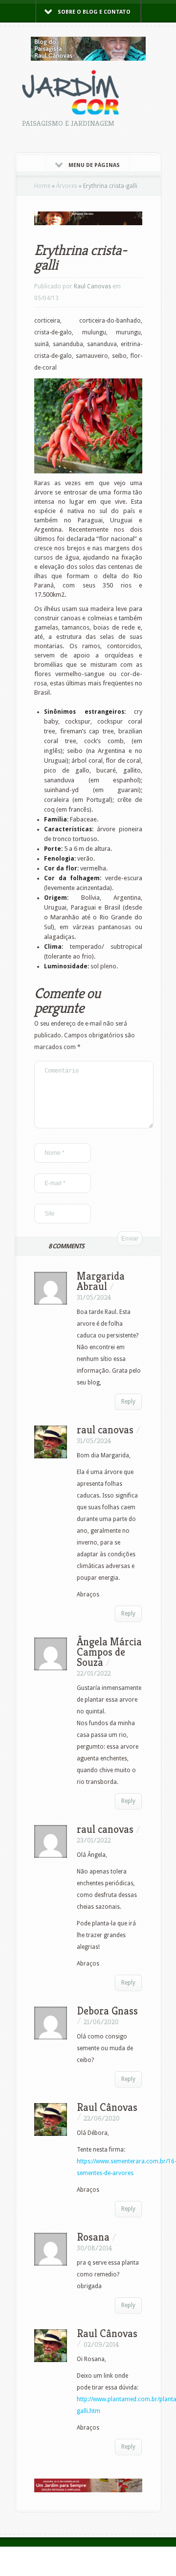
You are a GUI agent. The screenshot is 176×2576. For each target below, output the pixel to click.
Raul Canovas (92, 286)
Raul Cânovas (107, 2333)
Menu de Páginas (94, 165)
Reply (128, 1402)
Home (42, 186)
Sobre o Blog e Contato (94, 12)
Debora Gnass (107, 2011)
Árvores (67, 186)
